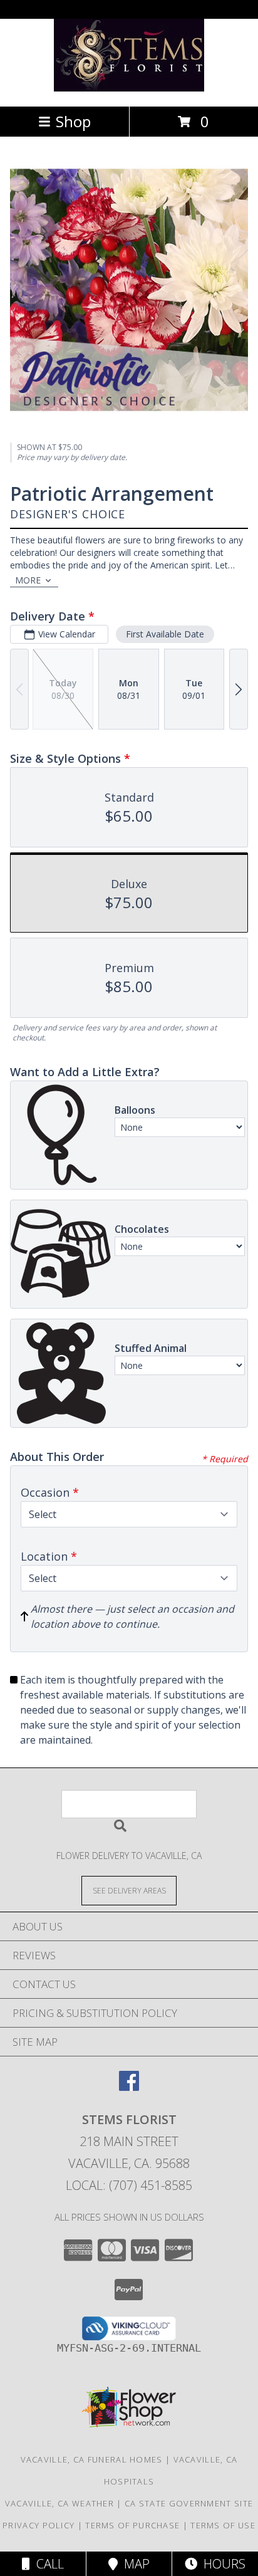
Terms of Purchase (132, 2525)
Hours (221, 2564)
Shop (73, 121)
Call (47, 2564)
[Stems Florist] (129, 88)
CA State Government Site (189, 2503)
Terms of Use (223, 2525)
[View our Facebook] (129, 2087)
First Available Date (165, 634)
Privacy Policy (39, 2525)
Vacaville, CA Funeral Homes (92, 2459)
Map (134, 2564)
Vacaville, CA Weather (59, 2503)
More (28, 580)
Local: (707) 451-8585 (129, 2185)
